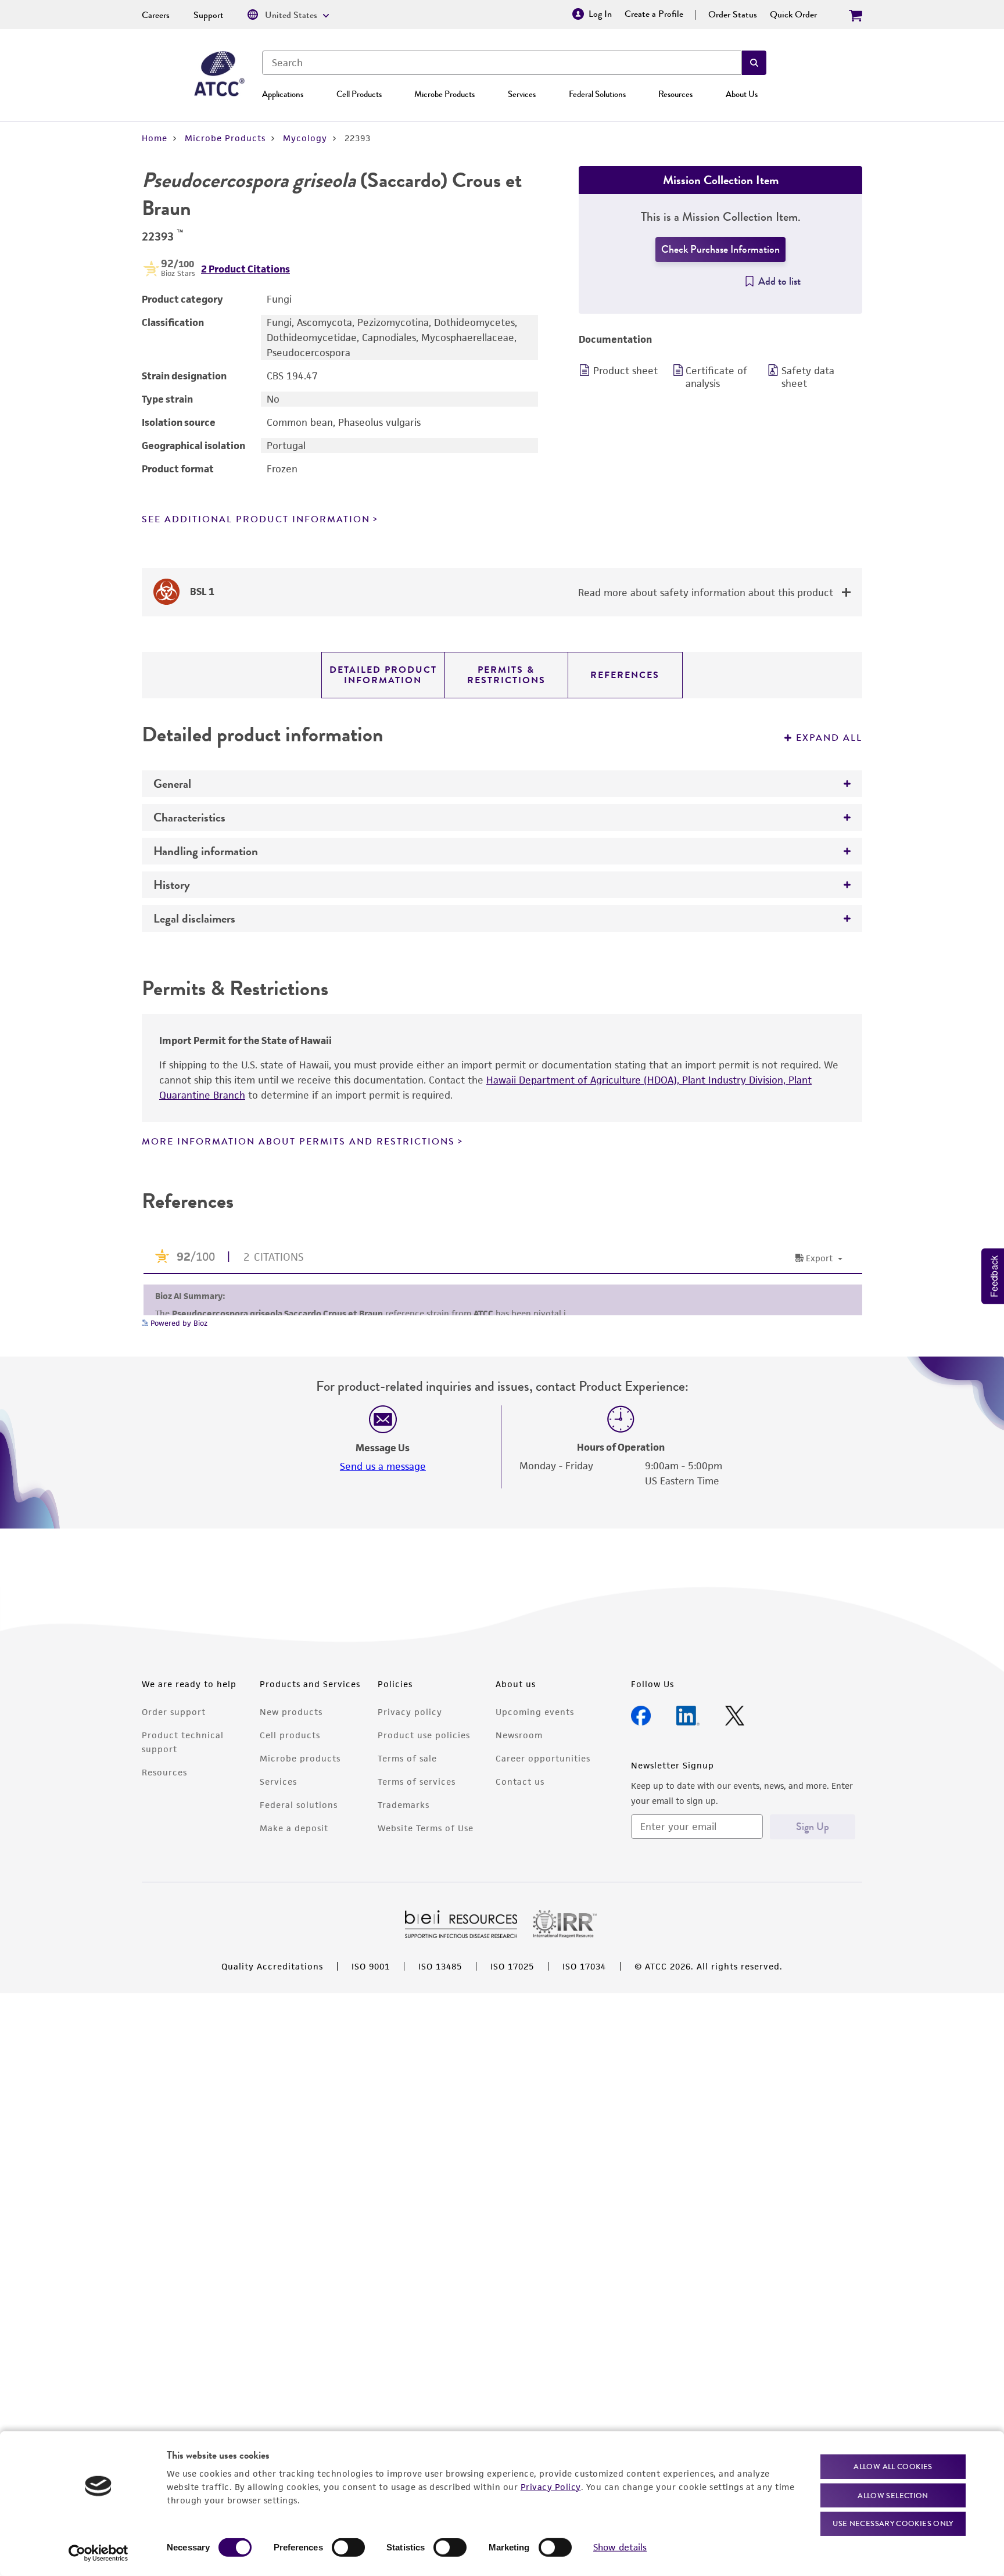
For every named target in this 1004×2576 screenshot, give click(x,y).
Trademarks (404, 1805)
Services (522, 94)
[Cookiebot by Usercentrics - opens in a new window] (98, 2553)
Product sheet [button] (625, 371)
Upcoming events (535, 1712)
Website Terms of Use (426, 1828)
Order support (174, 1712)
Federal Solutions (597, 94)
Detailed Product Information (383, 675)
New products (291, 1712)
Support (209, 15)
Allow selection (893, 2495)
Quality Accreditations (272, 1966)
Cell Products (359, 94)
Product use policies (424, 1735)
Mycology (305, 138)
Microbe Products (444, 94)
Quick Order (793, 15)
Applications (283, 94)
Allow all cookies (893, 2466)
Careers (156, 15)
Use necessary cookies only (893, 2523)
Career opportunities (543, 1758)
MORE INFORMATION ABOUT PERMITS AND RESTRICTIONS (298, 1142)
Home (155, 138)
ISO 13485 (440, 1966)
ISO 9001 (371, 1966)
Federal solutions (299, 1805)
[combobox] (502, 63)
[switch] (348, 2548)
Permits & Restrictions (506, 675)
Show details (620, 2547)
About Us (742, 94)
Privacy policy (410, 1712)
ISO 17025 (512, 1966)
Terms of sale (407, 1758)
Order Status (733, 15)
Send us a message (383, 1466)
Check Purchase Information (720, 249)
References (625, 675)
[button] (754, 63)
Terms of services (417, 1782)
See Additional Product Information (256, 519)
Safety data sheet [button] (808, 377)
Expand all (829, 738)
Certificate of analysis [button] (716, 377)
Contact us (520, 1782)
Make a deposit (294, 1828)
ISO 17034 (584, 1966)
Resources (675, 94)
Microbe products (300, 1758)
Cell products (290, 1735)
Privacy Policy (551, 2486)
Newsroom (519, 1735)
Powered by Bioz (178, 1323)
